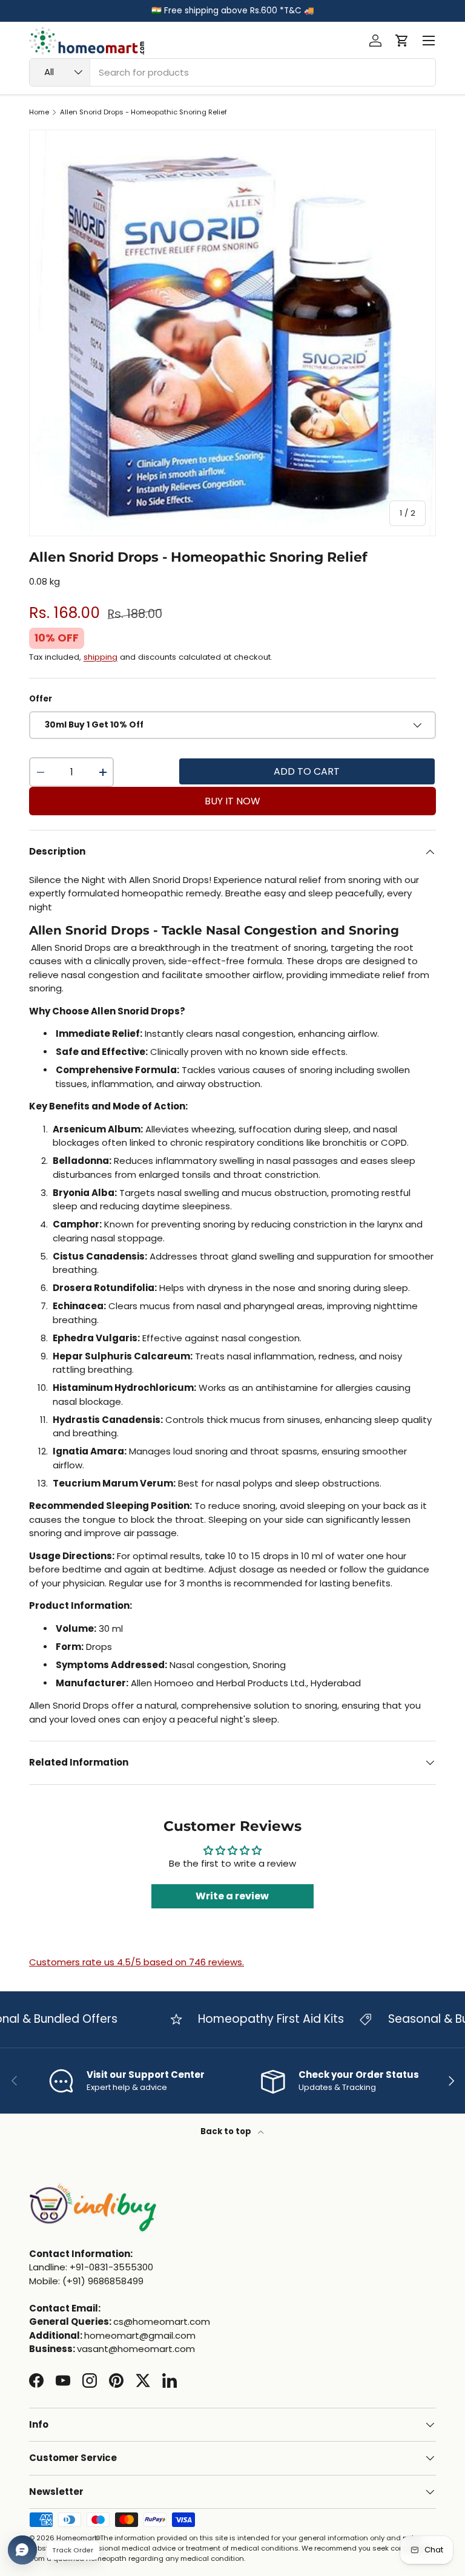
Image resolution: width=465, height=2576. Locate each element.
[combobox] (232, 72)
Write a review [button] (232, 1896)
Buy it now (232, 801)
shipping (101, 657)
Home (39, 112)
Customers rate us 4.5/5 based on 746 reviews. (137, 1962)
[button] (402, 41)
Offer (41, 699)
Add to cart (307, 771)
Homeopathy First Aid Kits (250, 2019)
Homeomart (77, 2538)
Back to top (227, 2131)
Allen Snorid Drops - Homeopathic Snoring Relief (143, 112)
